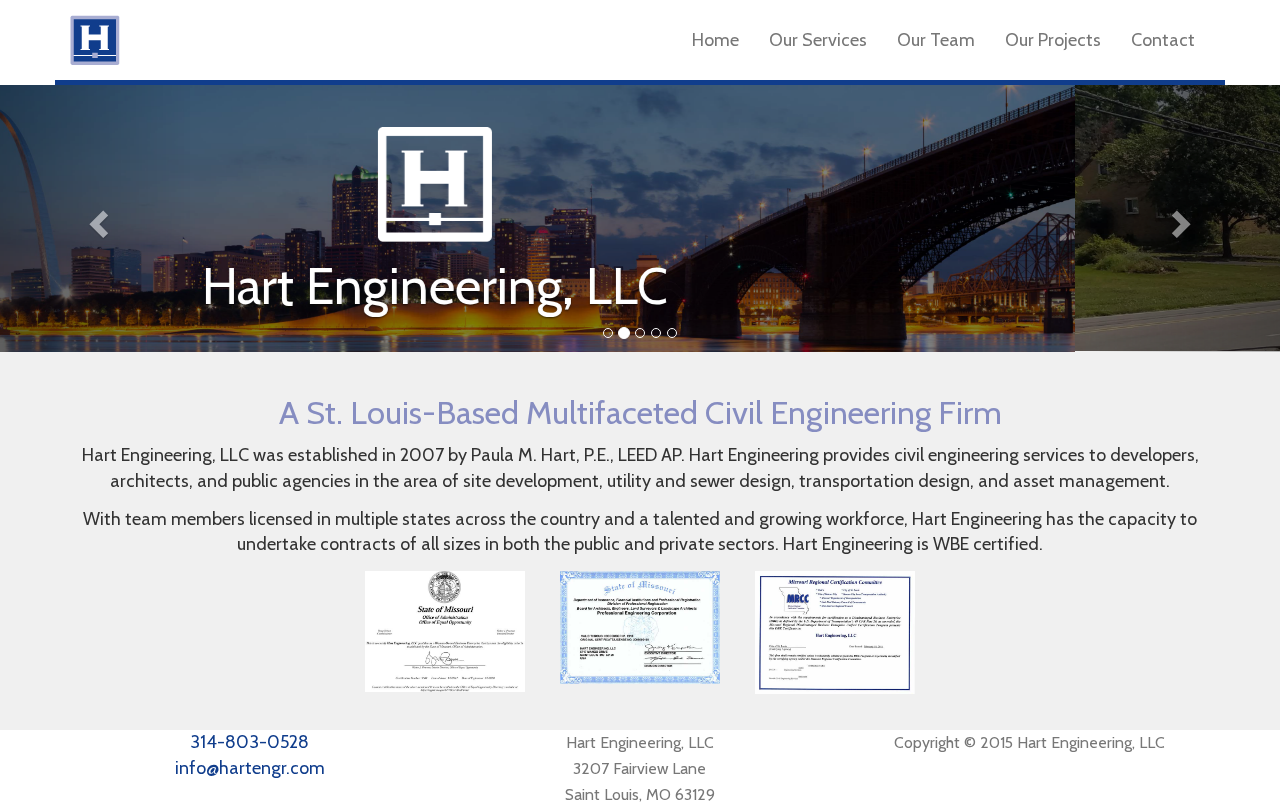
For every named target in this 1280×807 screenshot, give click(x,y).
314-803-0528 (249, 742)
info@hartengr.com (250, 768)
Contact (1163, 40)
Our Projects (1053, 40)
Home (715, 40)
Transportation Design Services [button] (394, 301)
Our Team (936, 40)
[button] (96, 218)
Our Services (818, 40)
